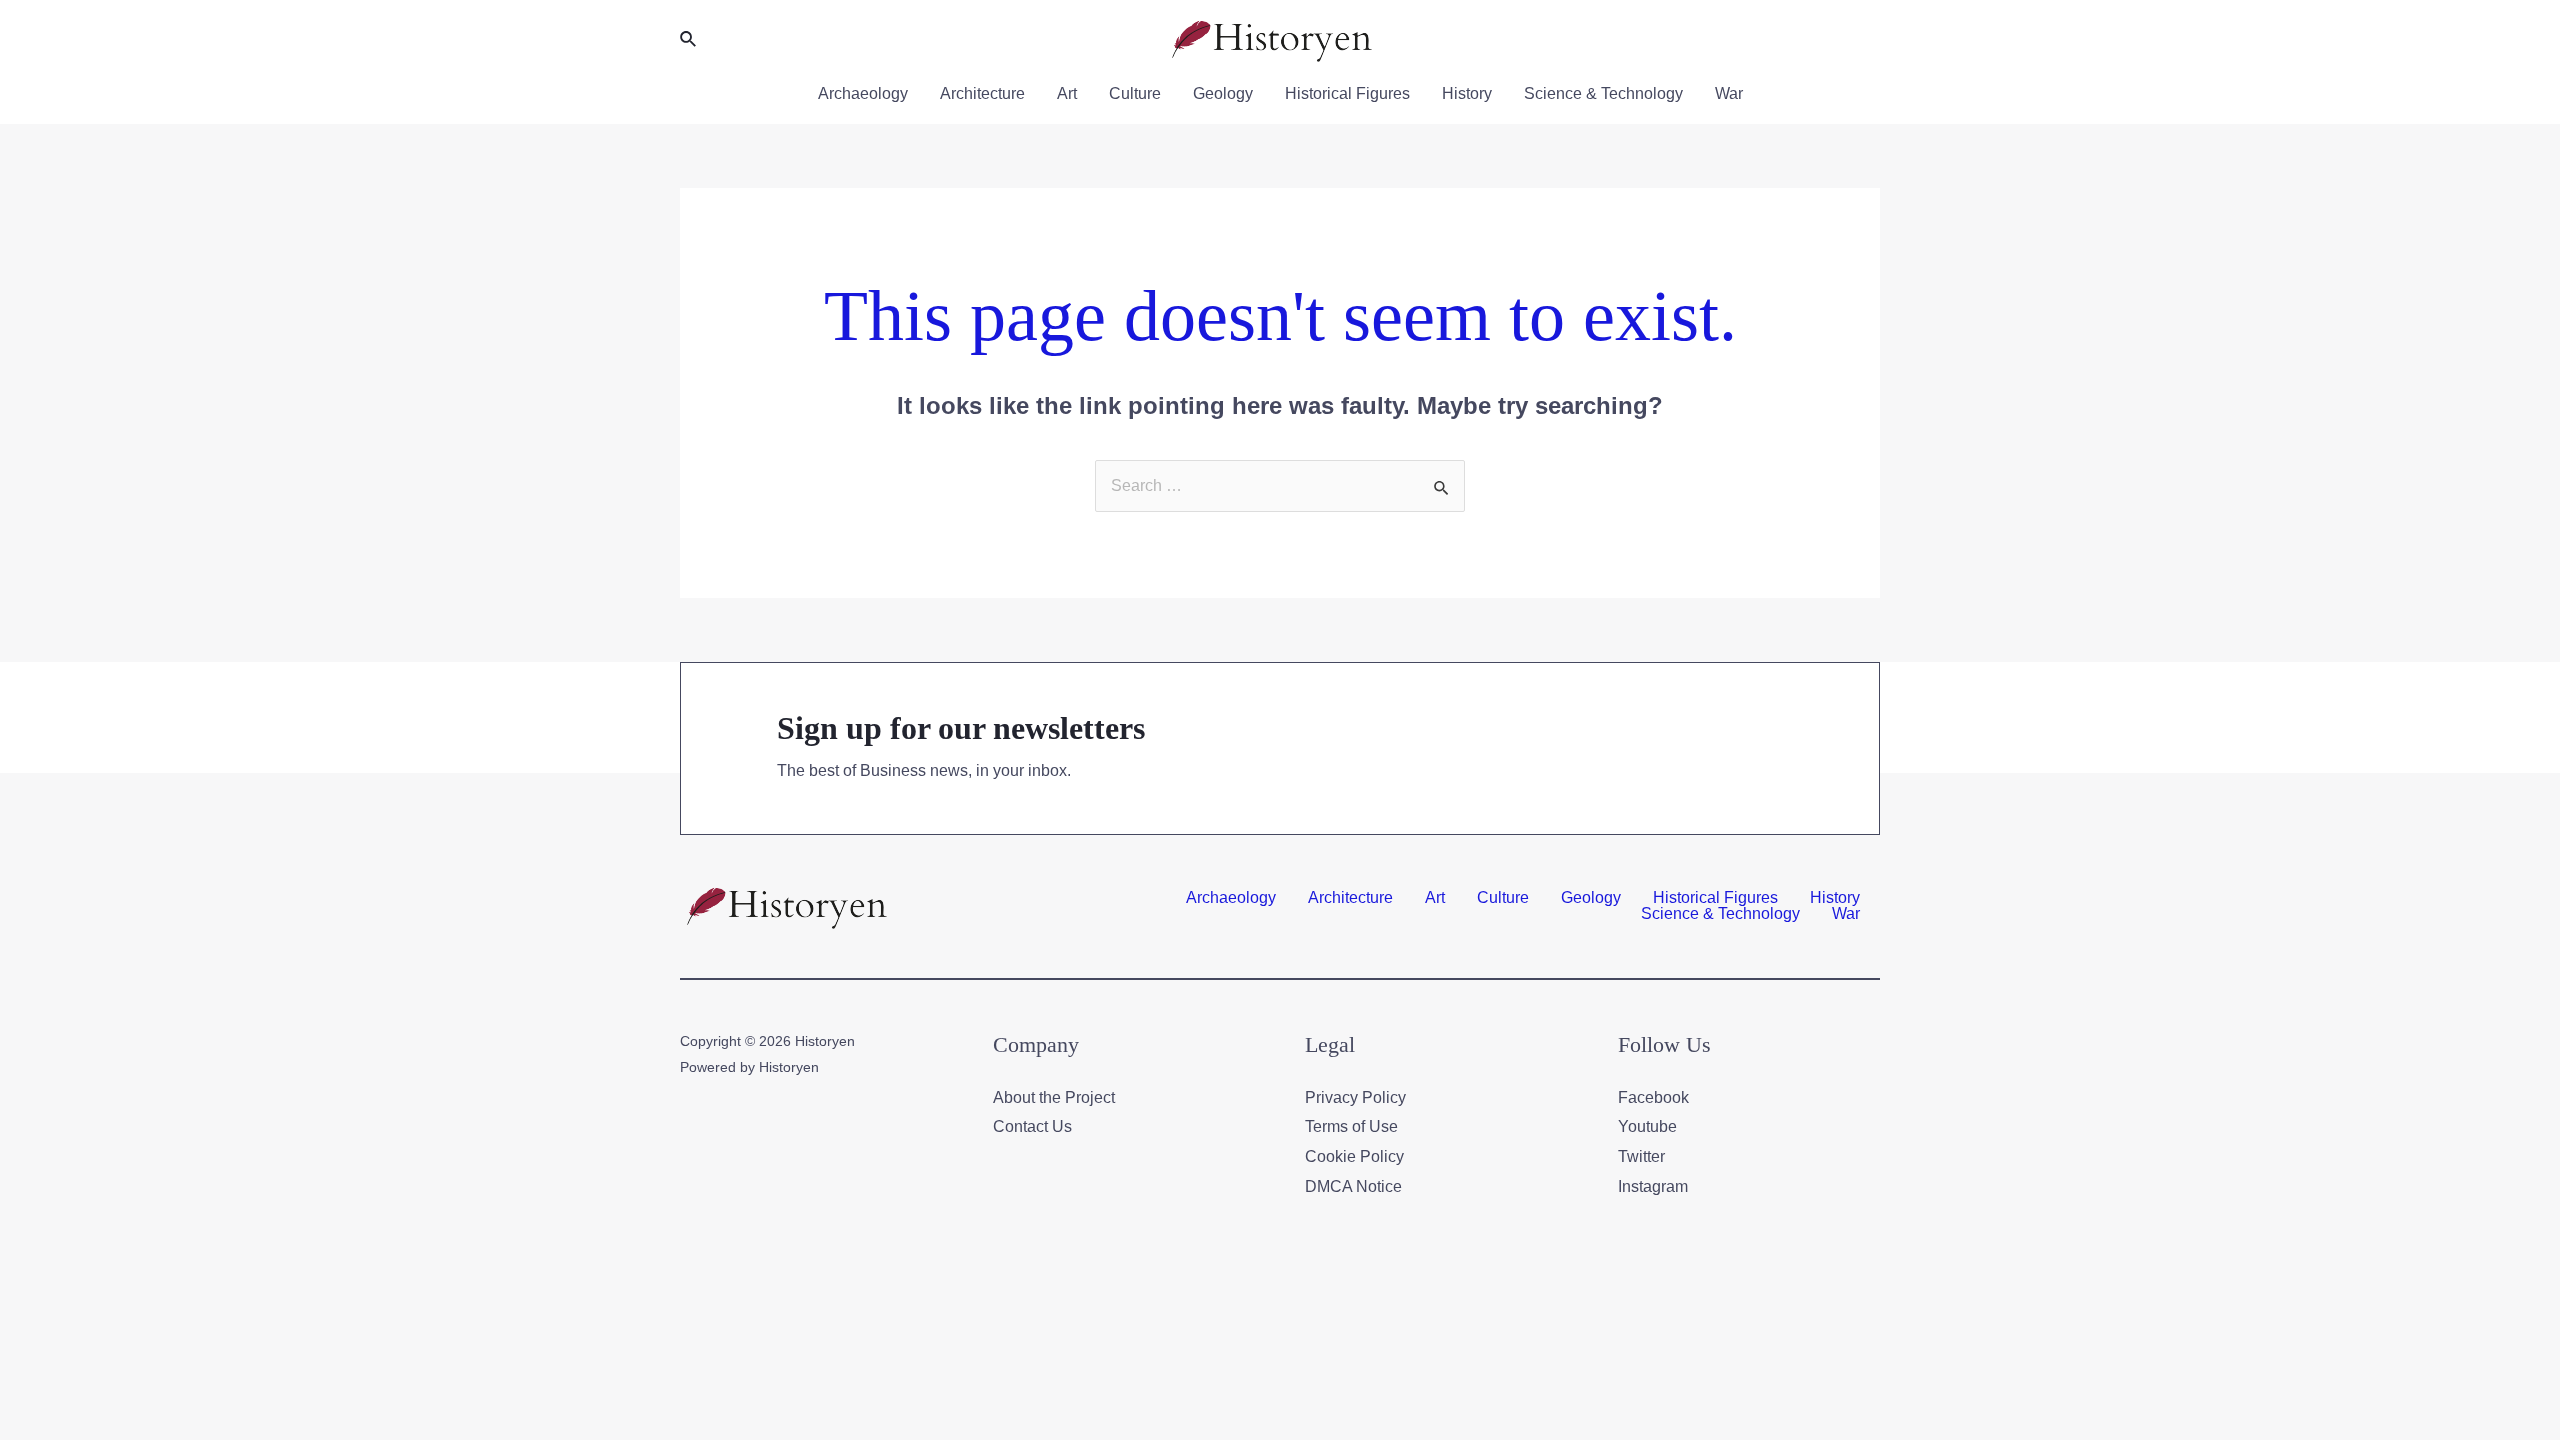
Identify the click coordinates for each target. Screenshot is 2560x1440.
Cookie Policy (1354, 1156)
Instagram (1653, 1186)
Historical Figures (1347, 93)
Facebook (1653, 1097)
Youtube (1647, 1126)
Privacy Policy (1355, 1097)
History (1467, 93)
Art (1067, 93)
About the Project (1054, 1097)
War (1729, 93)
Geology (1223, 93)
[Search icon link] (689, 40)
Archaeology (863, 93)
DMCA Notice (1353, 1186)
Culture (1135, 93)
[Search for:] (1280, 485)
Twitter (1641, 1156)
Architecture (982, 93)
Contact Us (1032, 1126)
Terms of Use (1351, 1126)
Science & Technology (1603, 93)
